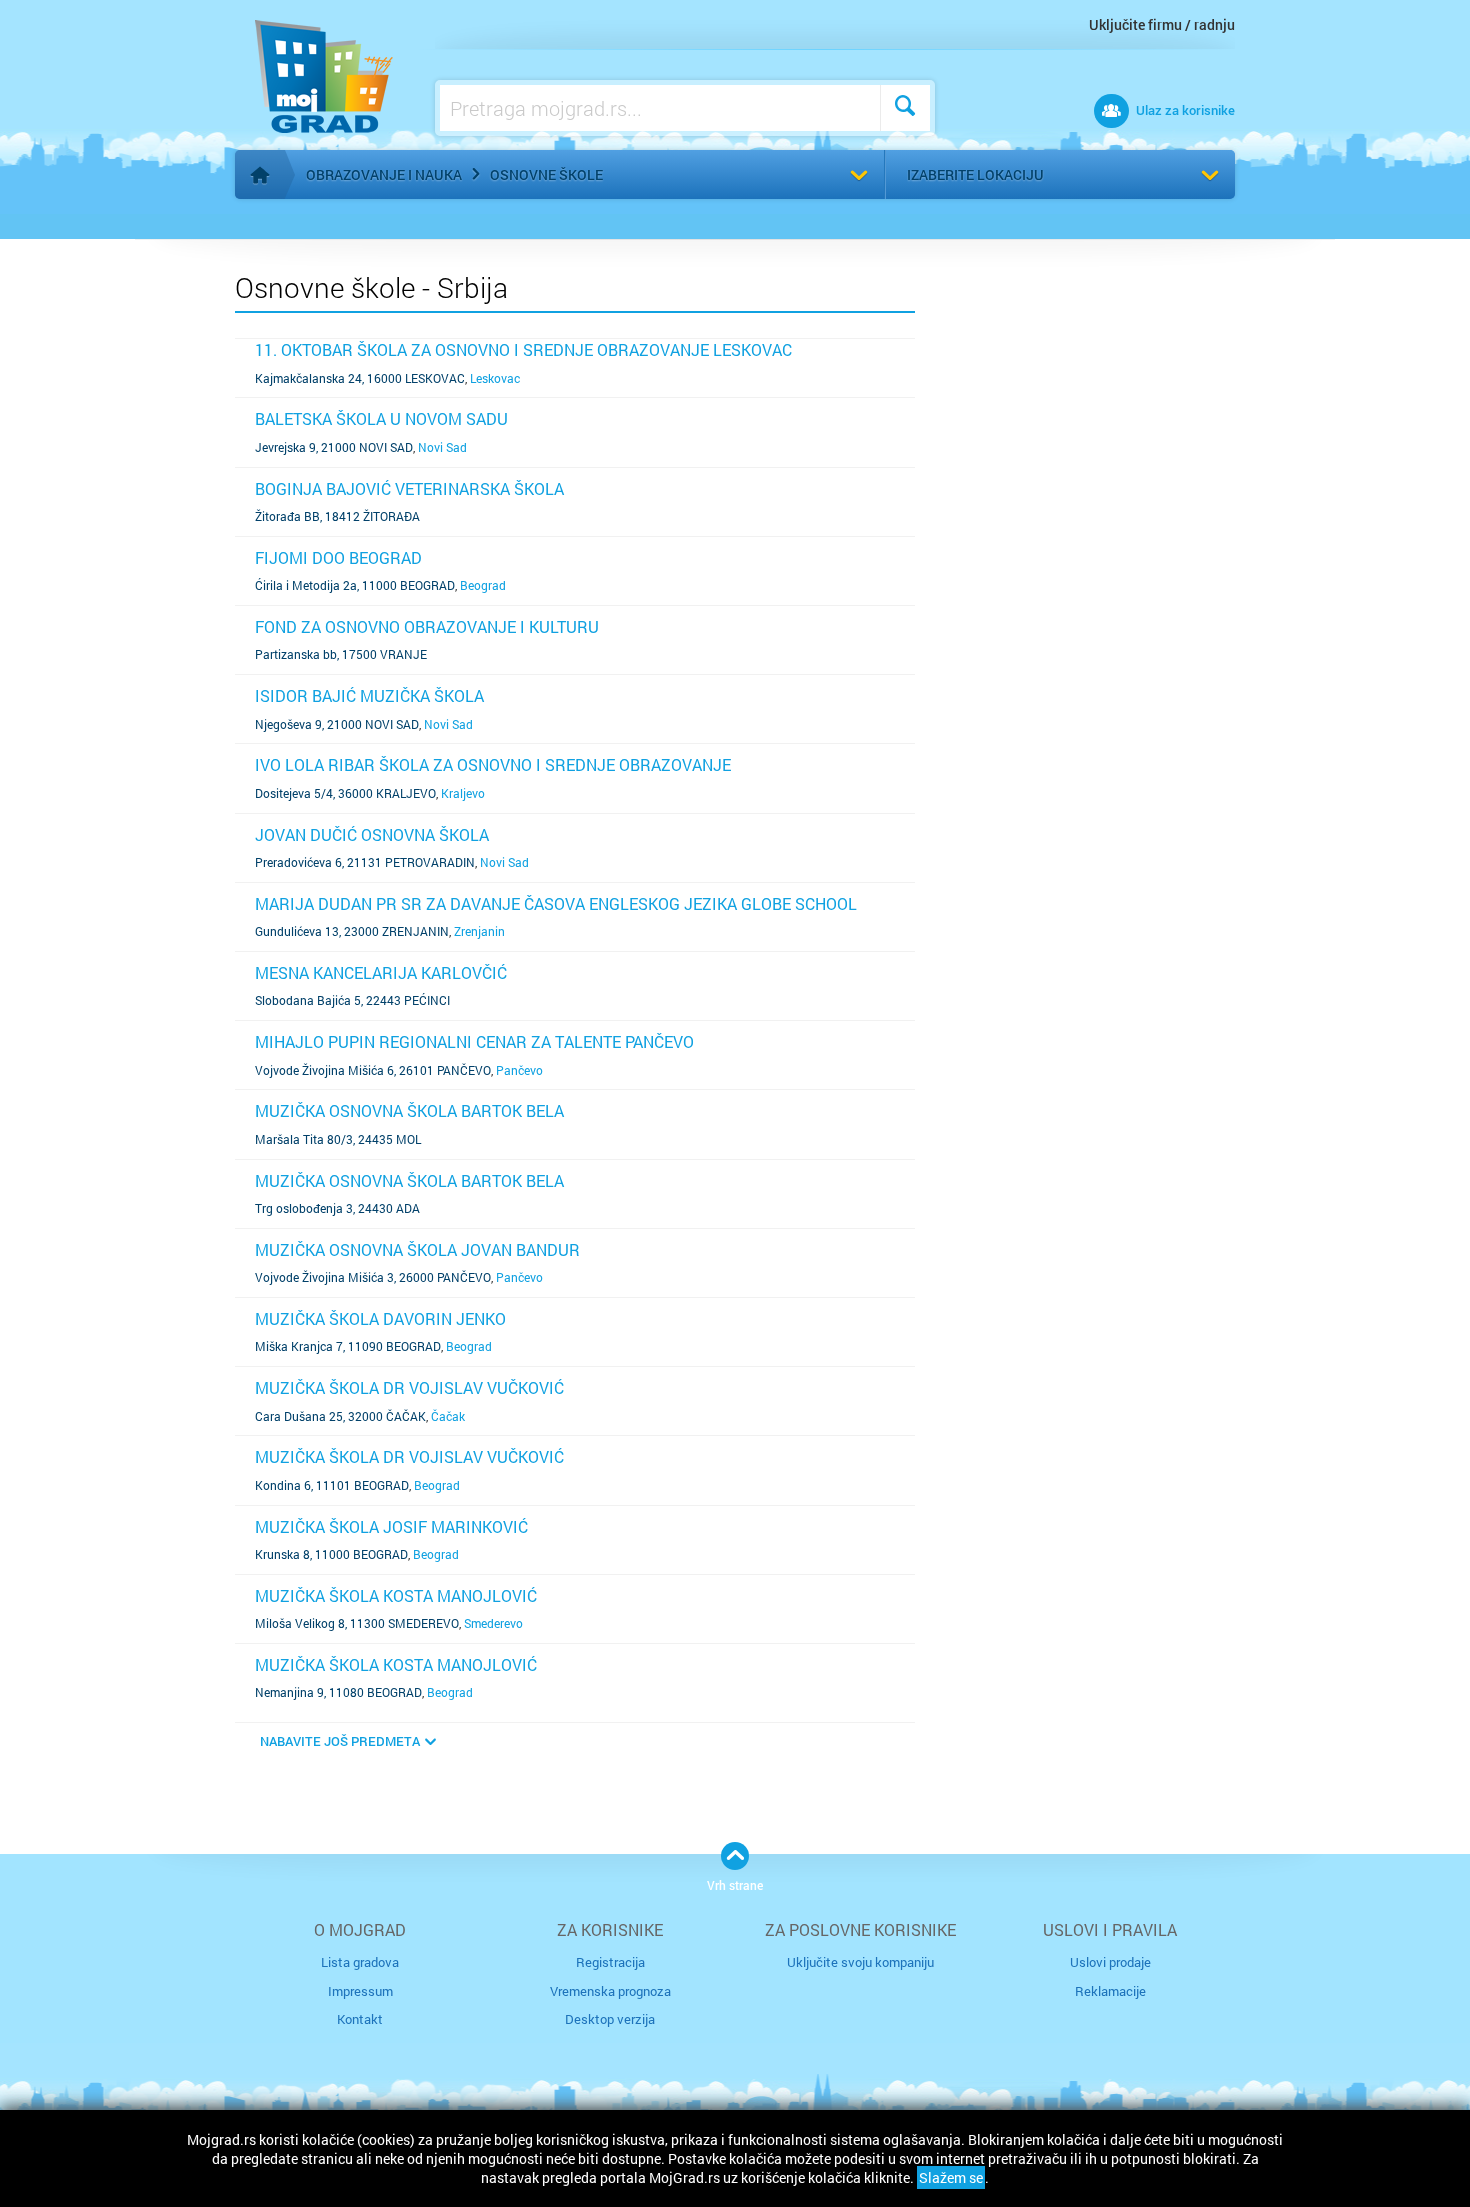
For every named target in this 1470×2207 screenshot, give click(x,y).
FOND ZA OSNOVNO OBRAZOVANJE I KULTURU (427, 626)
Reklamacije (1110, 1991)
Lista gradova (360, 1962)
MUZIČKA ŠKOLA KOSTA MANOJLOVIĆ (396, 1595)
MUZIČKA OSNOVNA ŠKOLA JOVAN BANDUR (417, 1249)
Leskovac (495, 378)
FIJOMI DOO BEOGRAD (338, 557)
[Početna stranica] (260, 175)
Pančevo (519, 1070)
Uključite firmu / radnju (1162, 24)
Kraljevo (463, 793)
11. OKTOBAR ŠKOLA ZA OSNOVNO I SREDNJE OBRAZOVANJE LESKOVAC (523, 349)
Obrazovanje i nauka (384, 174)
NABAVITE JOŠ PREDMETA (340, 1741)
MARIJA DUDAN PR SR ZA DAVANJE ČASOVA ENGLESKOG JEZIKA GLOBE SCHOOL (556, 903)
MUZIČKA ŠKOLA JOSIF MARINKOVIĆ (391, 1526)
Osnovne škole (546, 174)
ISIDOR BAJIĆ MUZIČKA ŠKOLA (369, 695)
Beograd (483, 585)
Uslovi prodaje (1110, 1962)
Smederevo (493, 1623)
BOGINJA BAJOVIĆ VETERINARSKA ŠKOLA (409, 488)
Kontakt (360, 2019)
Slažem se (951, 2177)
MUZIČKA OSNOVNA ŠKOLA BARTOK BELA (409, 1110)
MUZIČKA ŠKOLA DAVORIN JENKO (380, 1318)
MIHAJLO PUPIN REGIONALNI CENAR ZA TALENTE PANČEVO (474, 1041)
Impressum (360, 1991)
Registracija (610, 1962)
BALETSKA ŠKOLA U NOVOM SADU (381, 418)
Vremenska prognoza (610, 1991)
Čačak (448, 1416)
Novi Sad (442, 447)
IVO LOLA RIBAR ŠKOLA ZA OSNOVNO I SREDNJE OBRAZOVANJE (493, 764)
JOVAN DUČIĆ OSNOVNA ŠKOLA (372, 834)
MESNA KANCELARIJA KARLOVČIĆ (381, 972)
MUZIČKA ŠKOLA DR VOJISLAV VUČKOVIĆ (409, 1387)
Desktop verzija (610, 2019)
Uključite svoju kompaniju (860, 1962)
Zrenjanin (479, 931)
